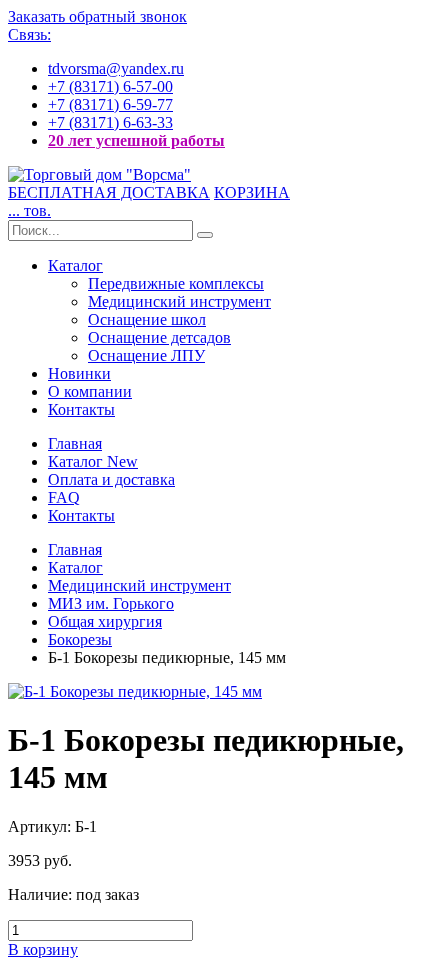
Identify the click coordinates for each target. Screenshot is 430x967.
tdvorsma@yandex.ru (116, 68)
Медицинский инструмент (179, 301)
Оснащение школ (147, 319)
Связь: (29, 34)
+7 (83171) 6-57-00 (110, 86)
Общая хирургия (105, 621)
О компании (90, 391)
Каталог (75, 265)
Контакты (81, 409)
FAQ (64, 497)
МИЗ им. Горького (111, 603)
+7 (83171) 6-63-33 (110, 122)
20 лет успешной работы (136, 140)
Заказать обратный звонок (97, 16)
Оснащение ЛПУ (146, 355)
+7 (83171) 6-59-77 (110, 104)
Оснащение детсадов (159, 337)
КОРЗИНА (252, 192)
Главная (75, 443)
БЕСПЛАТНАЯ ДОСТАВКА (109, 192)
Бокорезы (80, 639)
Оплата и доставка (111, 479)
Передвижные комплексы (176, 283)
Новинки (79, 373)
